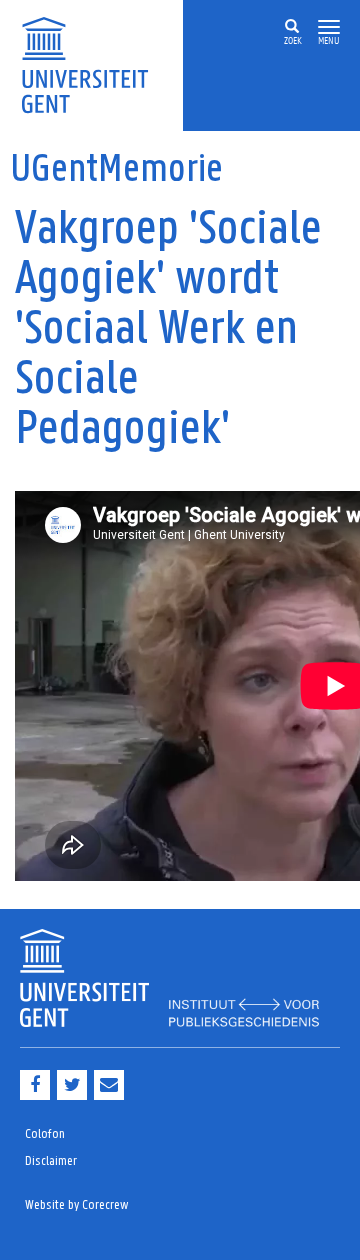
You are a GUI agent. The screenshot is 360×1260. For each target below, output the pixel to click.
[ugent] (91, 63)
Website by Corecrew (77, 1205)
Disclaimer (51, 1161)
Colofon (45, 1134)
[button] (329, 27)
